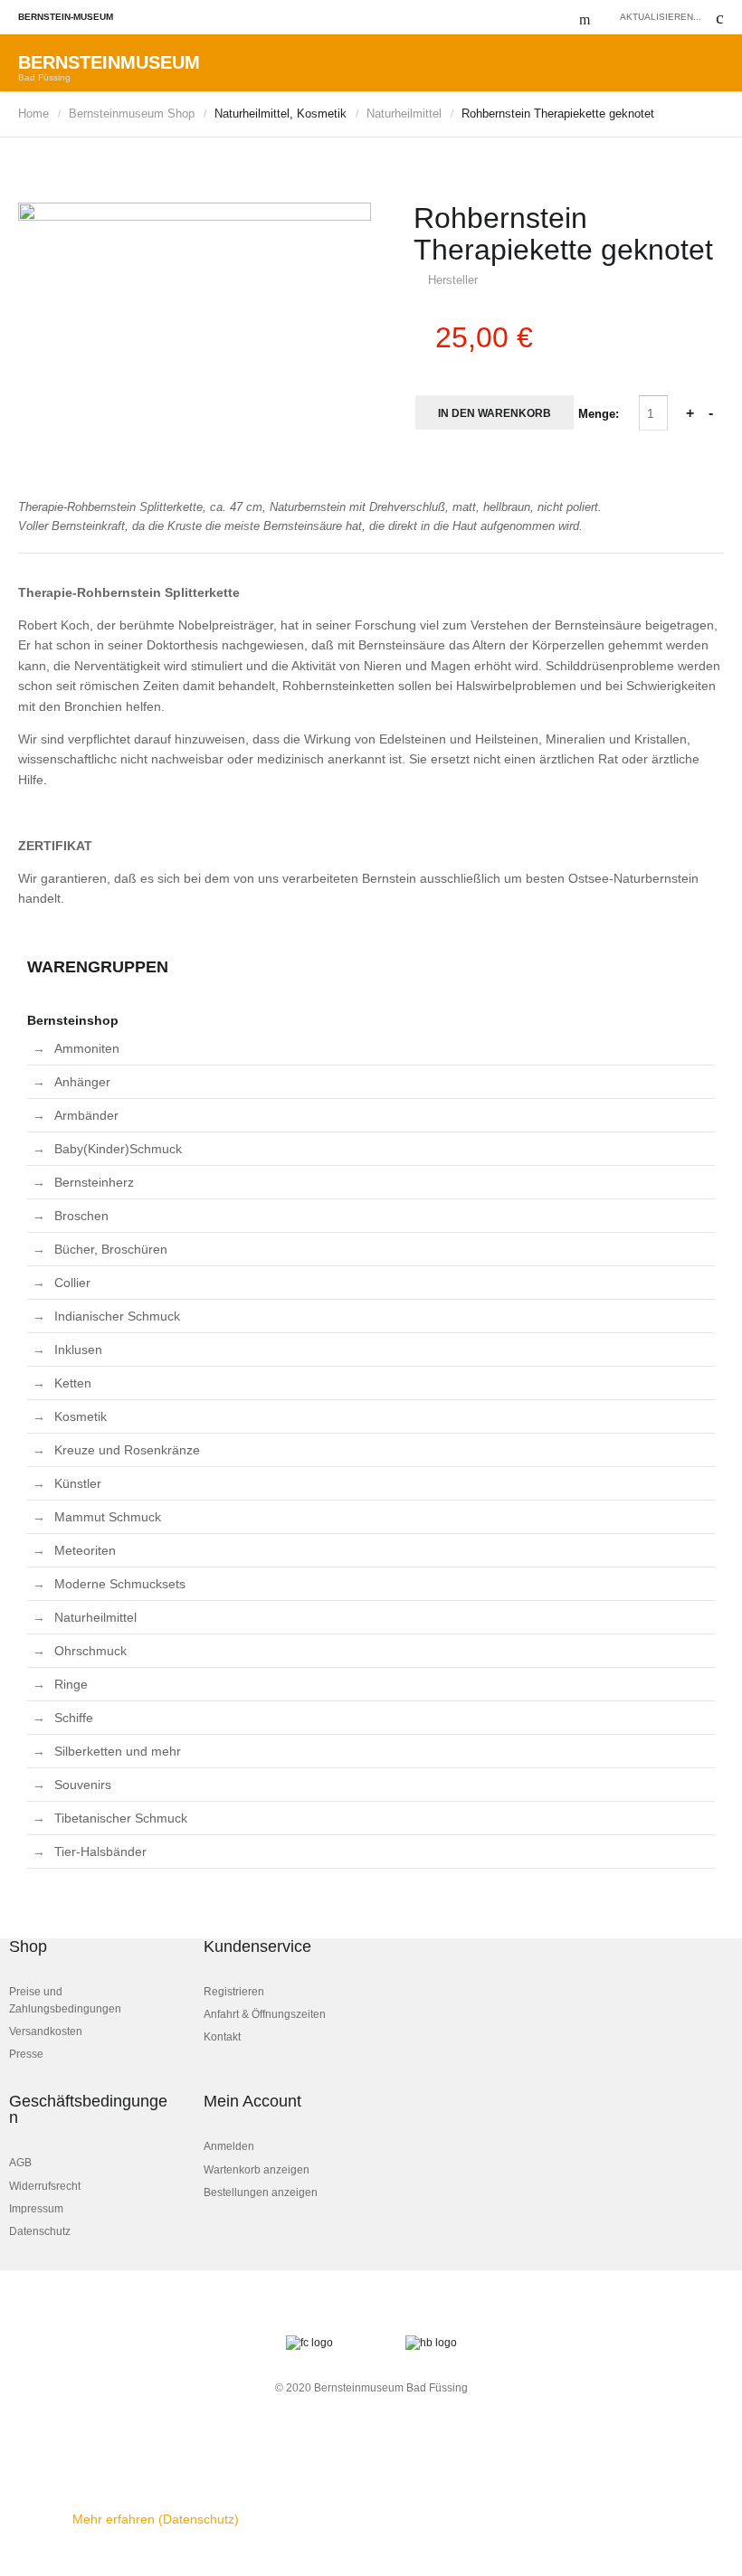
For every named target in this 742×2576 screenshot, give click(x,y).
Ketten (73, 1383)
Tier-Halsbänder (100, 1851)
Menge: (600, 414)
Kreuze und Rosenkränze (127, 1450)
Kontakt (222, 2037)
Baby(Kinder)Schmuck (118, 1149)
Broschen (81, 1216)
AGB (20, 2163)
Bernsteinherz (94, 1182)
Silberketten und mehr (118, 1751)
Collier (72, 1283)
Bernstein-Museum (66, 17)
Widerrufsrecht (45, 2186)
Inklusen (78, 1350)
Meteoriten (85, 1550)
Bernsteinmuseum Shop (132, 114)
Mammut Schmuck (108, 1517)
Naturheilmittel (404, 114)
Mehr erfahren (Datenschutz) (156, 2519)
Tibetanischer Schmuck (121, 1818)
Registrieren (234, 1992)
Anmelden (229, 2146)
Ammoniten (87, 1048)
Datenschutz (40, 2231)
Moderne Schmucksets (120, 1584)
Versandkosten (46, 2031)
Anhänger (82, 1082)
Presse (26, 2054)
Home (33, 114)
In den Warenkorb (495, 413)
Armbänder (86, 1115)
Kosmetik (81, 1416)
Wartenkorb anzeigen (257, 2170)
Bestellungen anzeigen (261, 2192)
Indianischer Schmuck (117, 1316)
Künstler (78, 1483)
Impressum (36, 2209)
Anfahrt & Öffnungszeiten (265, 2014)
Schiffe (74, 1718)
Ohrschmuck (90, 1651)
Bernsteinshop (73, 1020)
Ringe (71, 1684)
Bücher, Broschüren (111, 1249)
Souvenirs (83, 1785)
